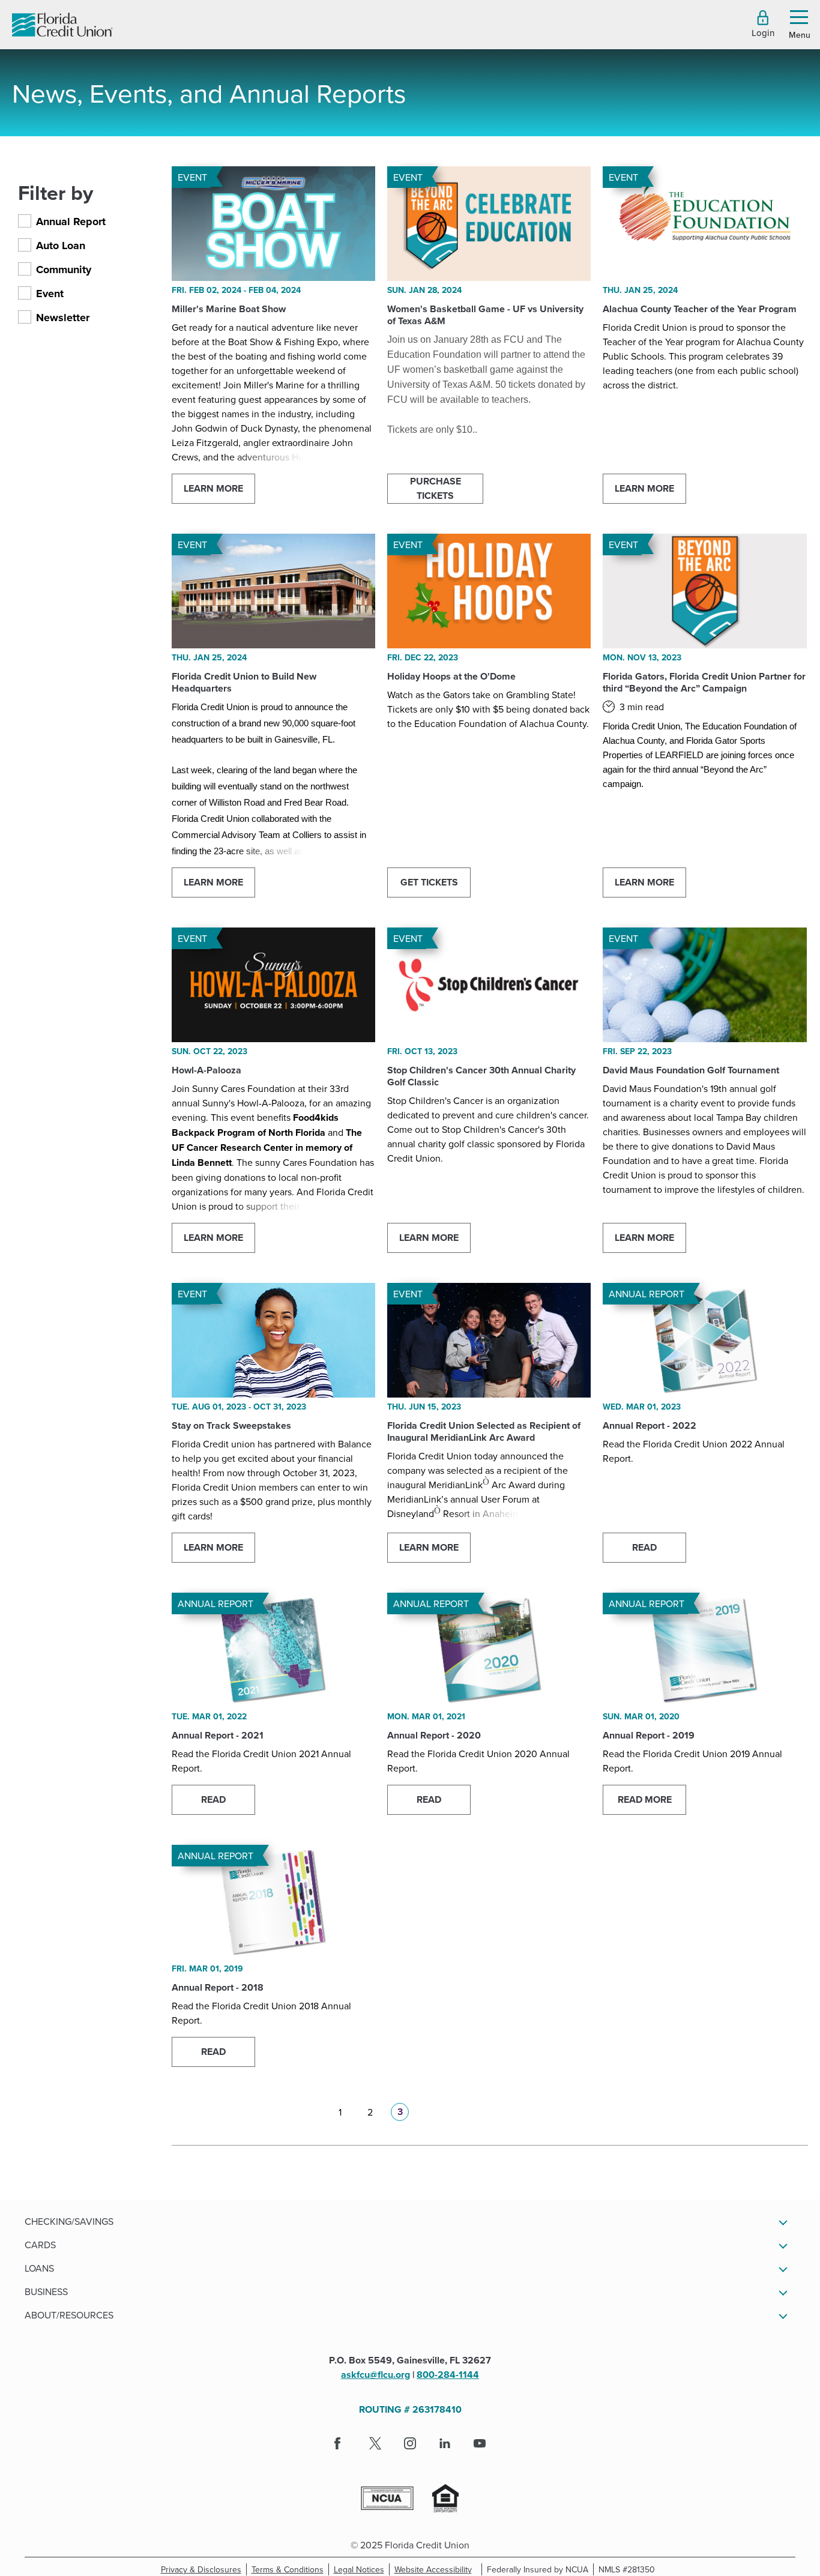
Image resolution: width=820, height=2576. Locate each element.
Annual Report (71, 222)
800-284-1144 (448, 2375)
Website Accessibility (436, 2569)
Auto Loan (61, 246)
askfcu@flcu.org (375, 2375)
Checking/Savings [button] (69, 2221)
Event (50, 294)
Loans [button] (39, 2268)
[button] (763, 24)
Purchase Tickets (436, 488)
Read (644, 1547)
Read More (645, 1799)
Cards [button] (40, 2245)
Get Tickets (429, 882)
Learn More (213, 488)
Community (64, 270)
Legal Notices (362, 2569)
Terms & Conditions (290, 2569)
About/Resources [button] (69, 2315)
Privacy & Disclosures (201, 2569)
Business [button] (46, 2291)
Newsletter (63, 318)
